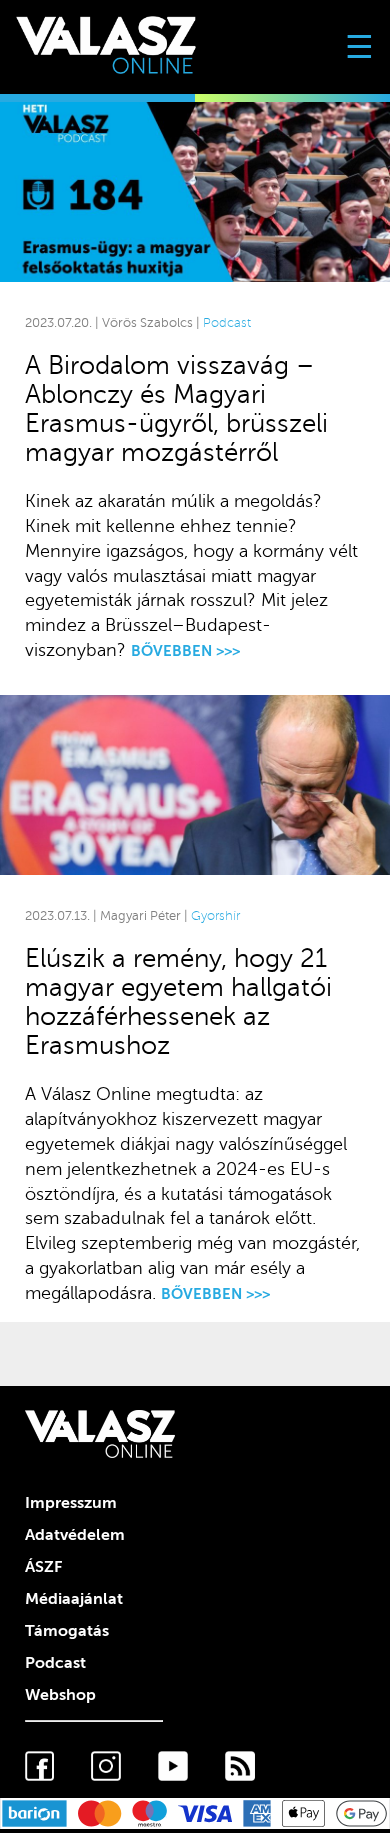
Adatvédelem (75, 1535)
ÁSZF (43, 1567)
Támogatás (67, 1631)
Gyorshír (215, 916)
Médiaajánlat (74, 1599)
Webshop (60, 1695)
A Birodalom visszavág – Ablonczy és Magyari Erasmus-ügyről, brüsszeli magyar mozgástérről (176, 409)
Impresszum (71, 1503)
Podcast (227, 323)
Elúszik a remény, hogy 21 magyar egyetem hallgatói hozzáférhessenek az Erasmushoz (178, 1002)
